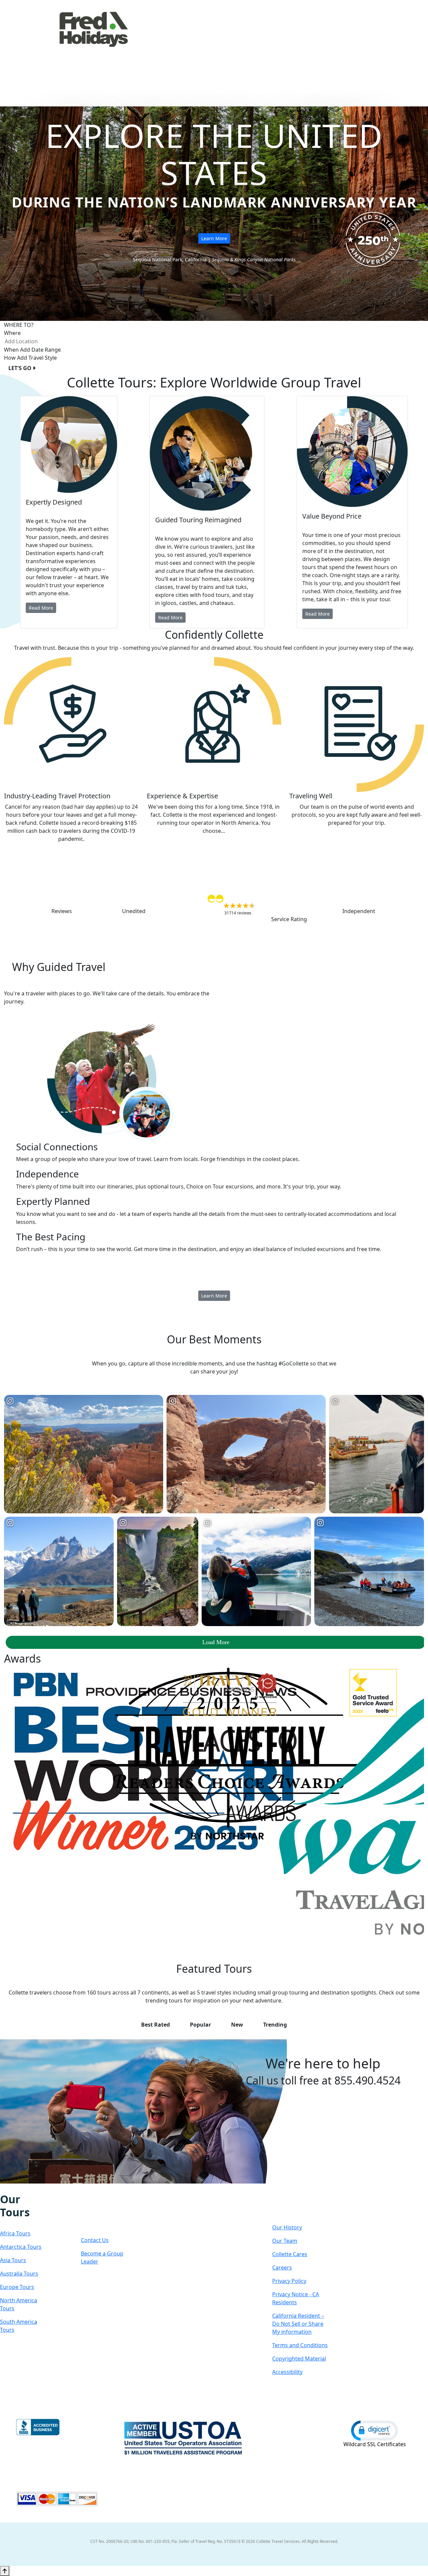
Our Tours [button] (157, 48)
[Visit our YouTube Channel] (38, 2188)
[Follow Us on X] (17, 2188)
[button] (374, 2430)
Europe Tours (17, 2287)
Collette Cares (290, 2254)
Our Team (285, 2241)
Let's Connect (102, 2212)
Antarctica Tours (21, 2247)
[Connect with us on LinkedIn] (24, 2188)
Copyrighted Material (299, 2359)
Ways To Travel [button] (207, 48)
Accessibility (287, 2372)
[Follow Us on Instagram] (10, 2188)
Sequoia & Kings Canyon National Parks (254, 259)
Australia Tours (19, 2274)
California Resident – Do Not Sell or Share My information (298, 2324)
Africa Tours (15, 2233)
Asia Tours (13, 2260)
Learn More (214, 238)
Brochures (334, 48)
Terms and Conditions (300, 2345)
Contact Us (95, 2240)
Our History (287, 2227)
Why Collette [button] (260, 48)
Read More (41, 608)
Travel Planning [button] (379, 48)
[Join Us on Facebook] (3, 2188)
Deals (302, 48)
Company (296, 2206)
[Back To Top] (5, 2571)
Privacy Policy (289, 2281)
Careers (282, 2268)
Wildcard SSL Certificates (375, 2444)
